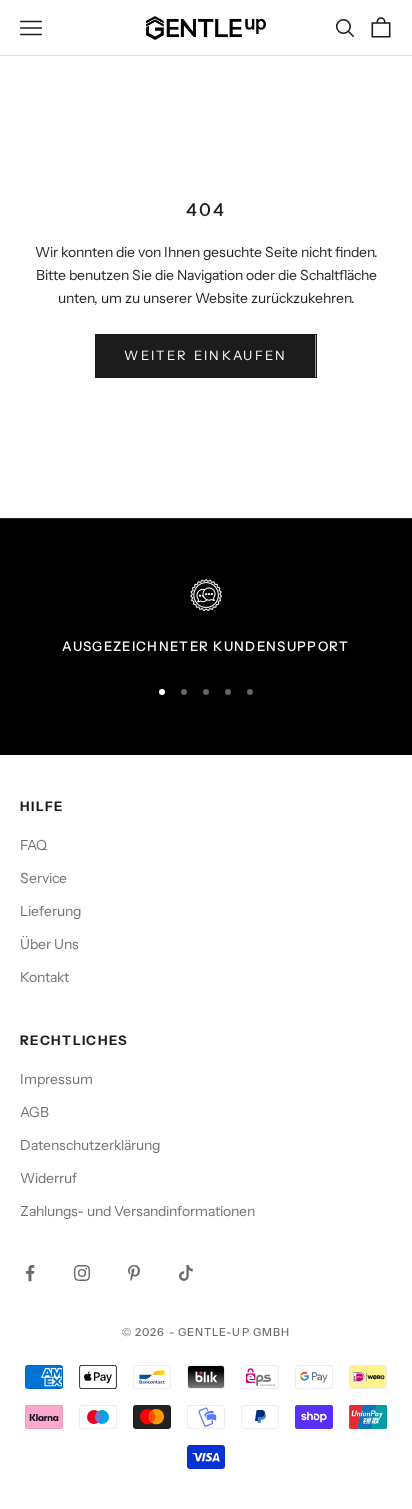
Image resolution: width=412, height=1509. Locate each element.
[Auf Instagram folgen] (82, 1273)
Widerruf (48, 1178)
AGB (34, 1112)
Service (43, 878)
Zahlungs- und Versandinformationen (137, 1211)
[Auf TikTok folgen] (186, 1273)
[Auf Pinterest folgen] (134, 1273)
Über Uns (49, 944)
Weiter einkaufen (205, 355)
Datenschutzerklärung (90, 1145)
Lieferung (50, 911)
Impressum (56, 1079)
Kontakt (44, 977)
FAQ (33, 845)
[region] (206, 618)
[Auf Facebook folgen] (30, 1273)
